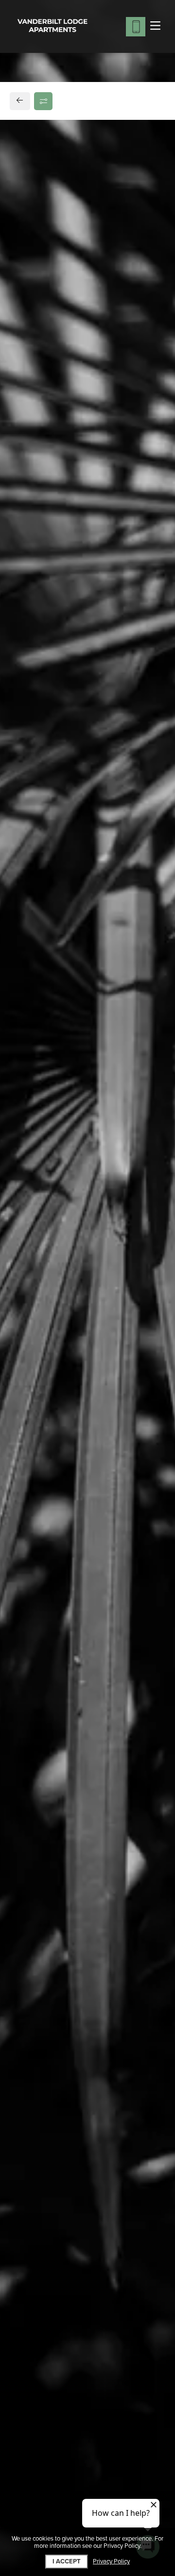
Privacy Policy (111, 2562)
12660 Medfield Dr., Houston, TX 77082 (82, 730)
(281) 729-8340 (48, 753)
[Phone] (136, 27)
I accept (67, 2561)
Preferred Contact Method (71, 933)
